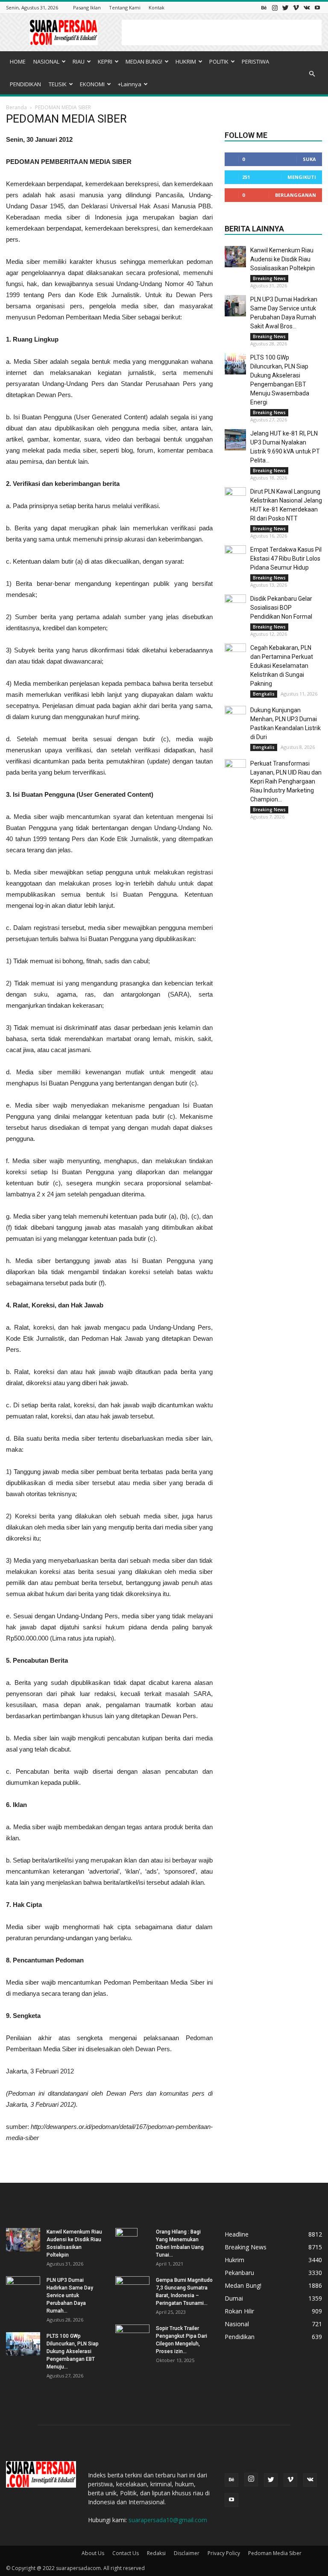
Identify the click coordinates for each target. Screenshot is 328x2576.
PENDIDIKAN (25, 84)
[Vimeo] (296, 7)
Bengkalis (264, 694)
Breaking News (269, 278)
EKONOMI (92, 84)
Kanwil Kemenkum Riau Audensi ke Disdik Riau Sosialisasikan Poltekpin (283, 259)
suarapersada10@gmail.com (168, 2520)
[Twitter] (285, 7)
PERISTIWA (255, 61)
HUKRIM (186, 61)
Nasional (237, 2324)
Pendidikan (240, 2337)
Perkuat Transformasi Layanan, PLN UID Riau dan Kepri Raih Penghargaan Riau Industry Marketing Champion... (286, 781)
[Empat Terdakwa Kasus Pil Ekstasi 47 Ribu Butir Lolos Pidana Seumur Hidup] (235, 556)
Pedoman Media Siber (275, 2553)
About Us (93, 2553)
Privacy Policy (224, 2553)
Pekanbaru (239, 2273)
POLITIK (219, 61)
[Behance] (264, 7)
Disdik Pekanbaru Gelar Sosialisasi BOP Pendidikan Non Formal (281, 608)
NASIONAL (46, 61)
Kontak (157, 7)
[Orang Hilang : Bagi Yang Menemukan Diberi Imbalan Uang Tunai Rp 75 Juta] (132, 2243)
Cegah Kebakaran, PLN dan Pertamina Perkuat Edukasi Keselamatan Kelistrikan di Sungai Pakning (282, 666)
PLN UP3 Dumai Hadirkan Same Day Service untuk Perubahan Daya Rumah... (70, 2295)
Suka (309, 159)
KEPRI (105, 61)
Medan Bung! (243, 2285)
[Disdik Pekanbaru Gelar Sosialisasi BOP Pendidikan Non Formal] (235, 605)
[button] (312, 74)
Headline (237, 2234)
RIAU (79, 61)
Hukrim (234, 2260)
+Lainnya (130, 84)
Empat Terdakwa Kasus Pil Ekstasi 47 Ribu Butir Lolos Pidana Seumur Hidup (286, 558)
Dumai (234, 2298)
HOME (18, 61)
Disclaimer (187, 2553)
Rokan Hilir (239, 2311)
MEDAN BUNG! (144, 61)
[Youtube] (317, 7)
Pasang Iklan (87, 7)
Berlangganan (296, 195)
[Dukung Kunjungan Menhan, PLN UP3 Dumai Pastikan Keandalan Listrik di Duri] (235, 716)
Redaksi (156, 2553)
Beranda (16, 107)
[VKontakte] (307, 7)
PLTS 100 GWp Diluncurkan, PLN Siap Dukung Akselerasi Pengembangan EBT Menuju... (73, 2351)
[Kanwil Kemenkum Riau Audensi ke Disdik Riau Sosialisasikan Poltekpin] (235, 257)
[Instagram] (275, 7)
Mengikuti (302, 177)
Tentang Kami (125, 7)
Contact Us (126, 2553)
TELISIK (58, 84)
